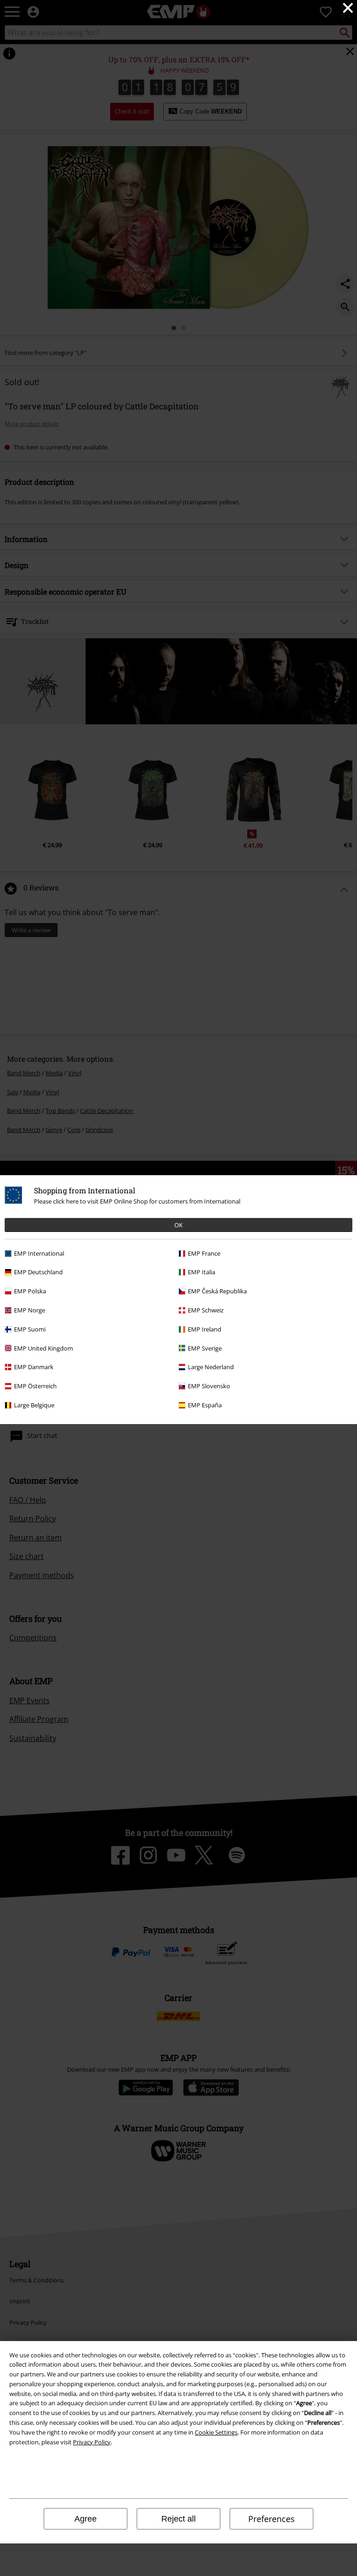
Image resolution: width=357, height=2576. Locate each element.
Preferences (271, 2519)
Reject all (178, 2519)
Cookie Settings (216, 2432)
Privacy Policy (92, 2442)
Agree (86, 2519)
